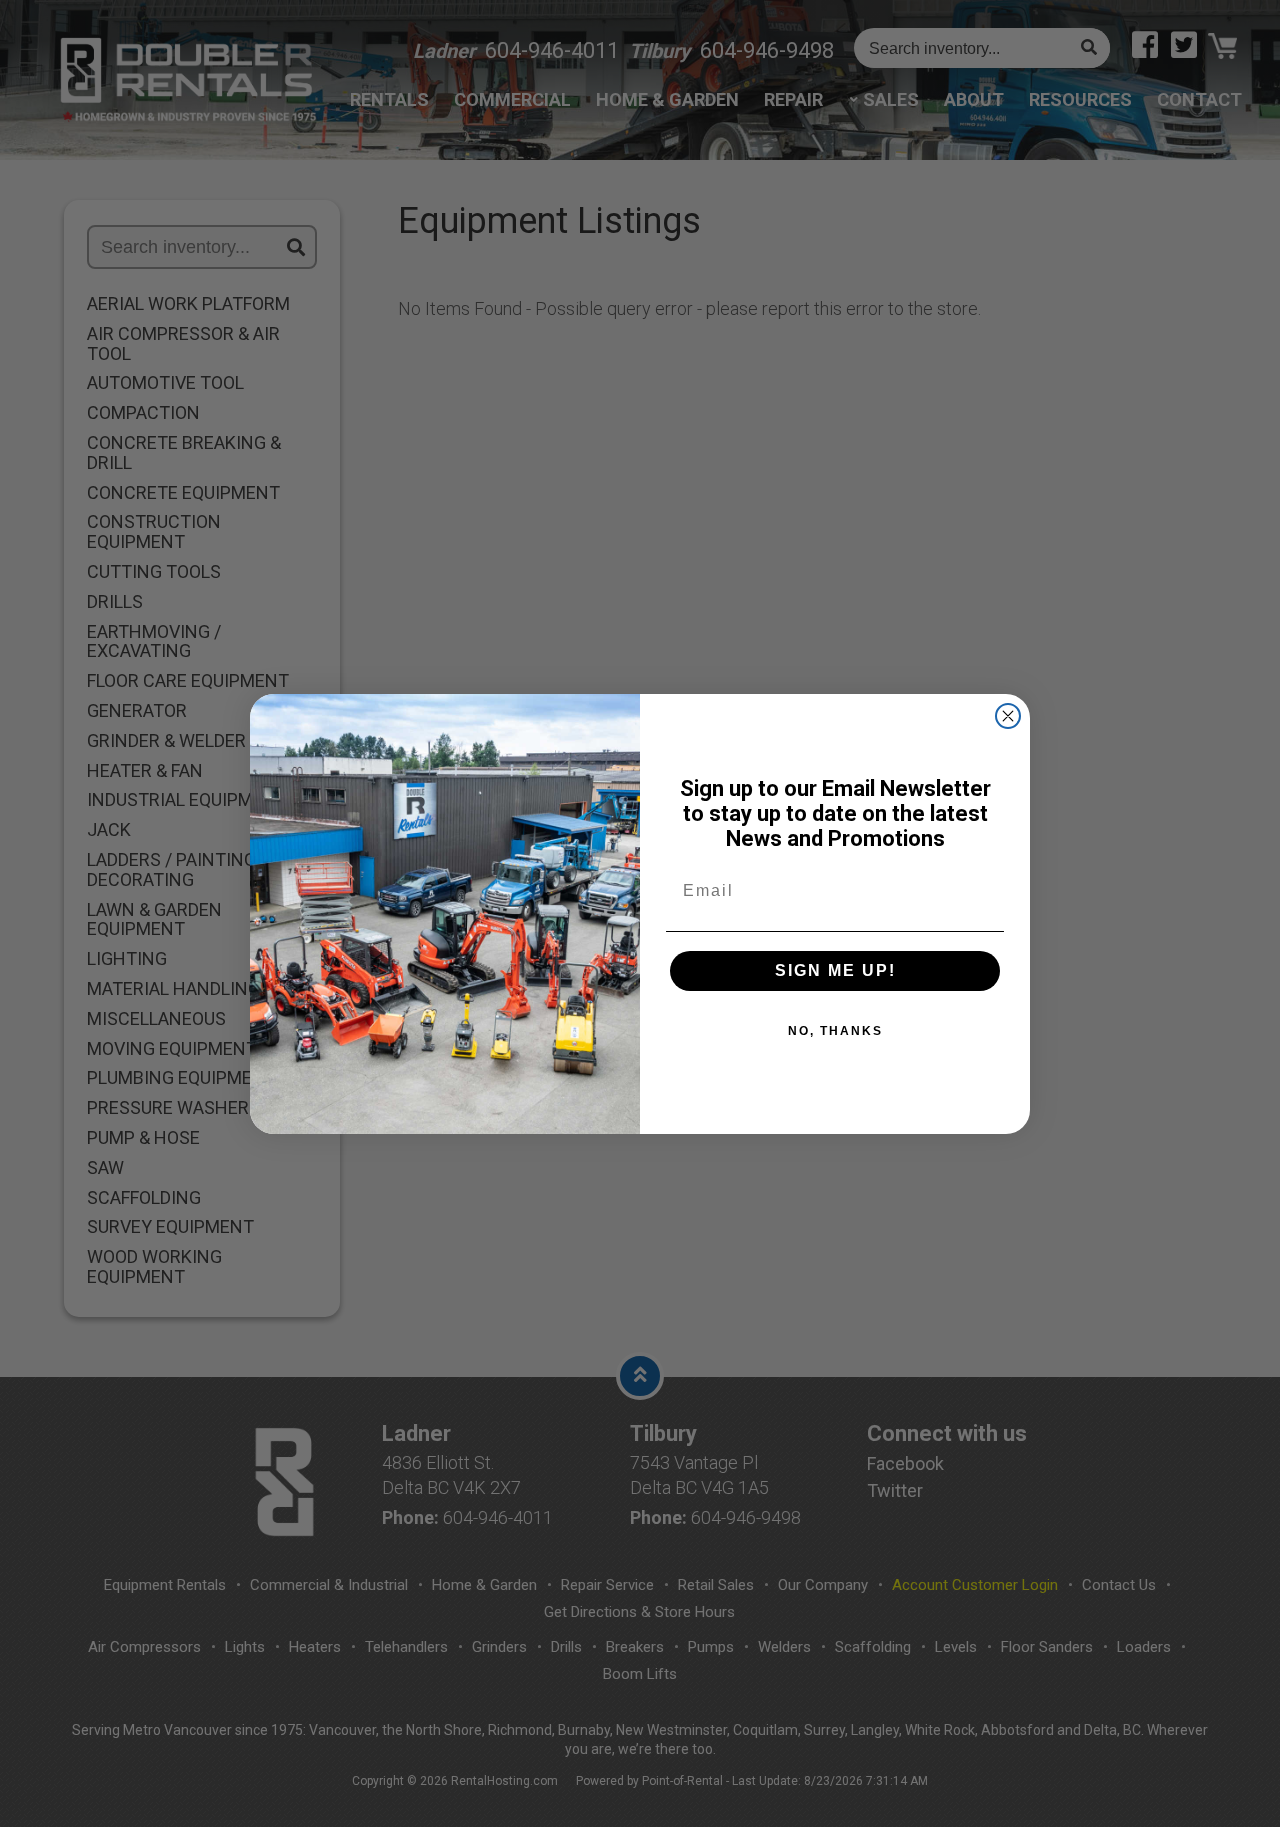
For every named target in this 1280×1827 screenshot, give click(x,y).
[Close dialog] (1008, 716)
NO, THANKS (835, 1031)
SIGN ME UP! (835, 970)
